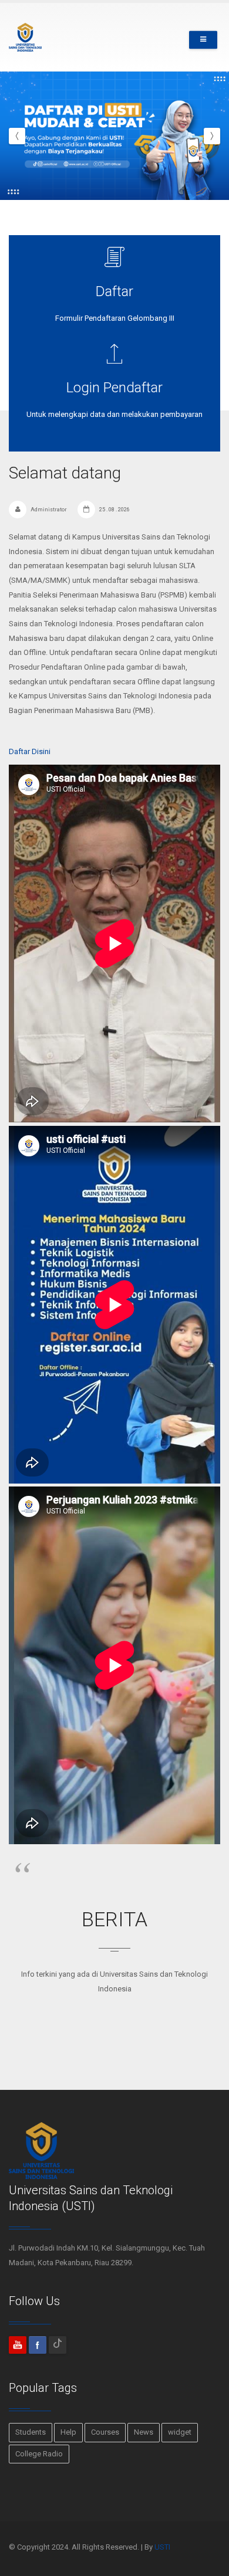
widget (180, 2432)
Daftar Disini (30, 751)
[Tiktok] (58, 2345)
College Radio (39, 2454)
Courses (105, 2432)
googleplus (18, 2345)
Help (68, 2432)
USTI (162, 2547)
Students (31, 2432)
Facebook (38, 2345)
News (144, 2432)
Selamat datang (65, 473)
